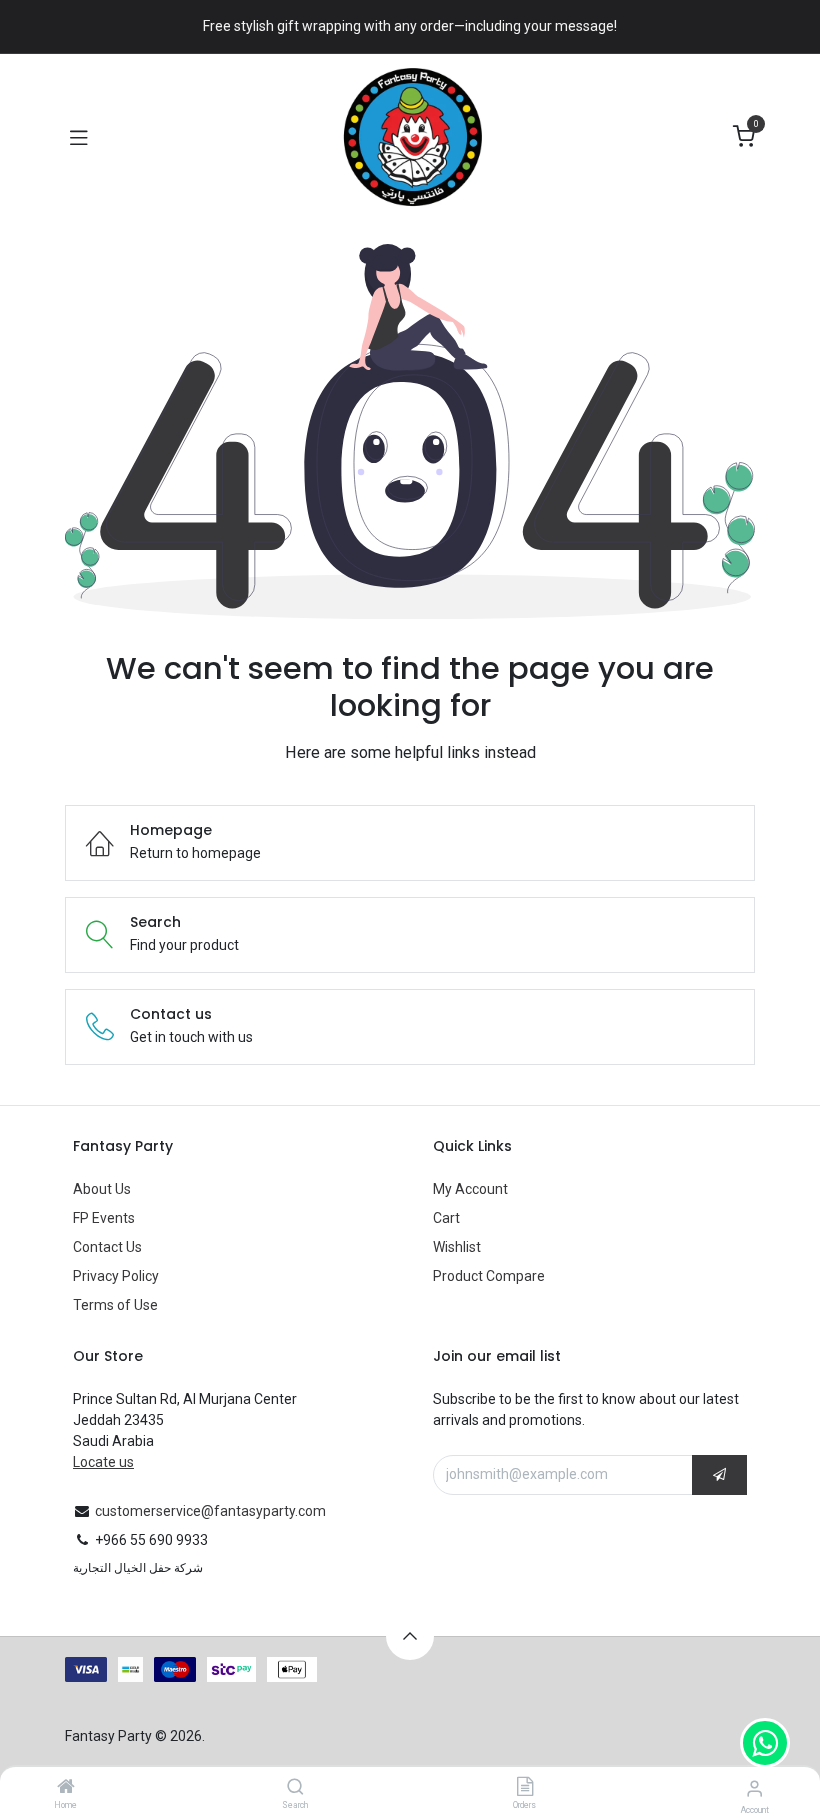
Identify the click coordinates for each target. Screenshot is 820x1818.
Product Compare (489, 1276)
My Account (470, 1189)
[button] (719, 1475)
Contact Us (107, 1247)
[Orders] (525, 1788)
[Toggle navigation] (79, 137)
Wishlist (457, 1247)
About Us (102, 1189)
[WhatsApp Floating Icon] (765, 1743)
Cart (446, 1218)
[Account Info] (754, 1788)
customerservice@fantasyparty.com (210, 1511)
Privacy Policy (116, 1276)
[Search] (295, 1788)
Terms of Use (115, 1305)
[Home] (66, 1788)
